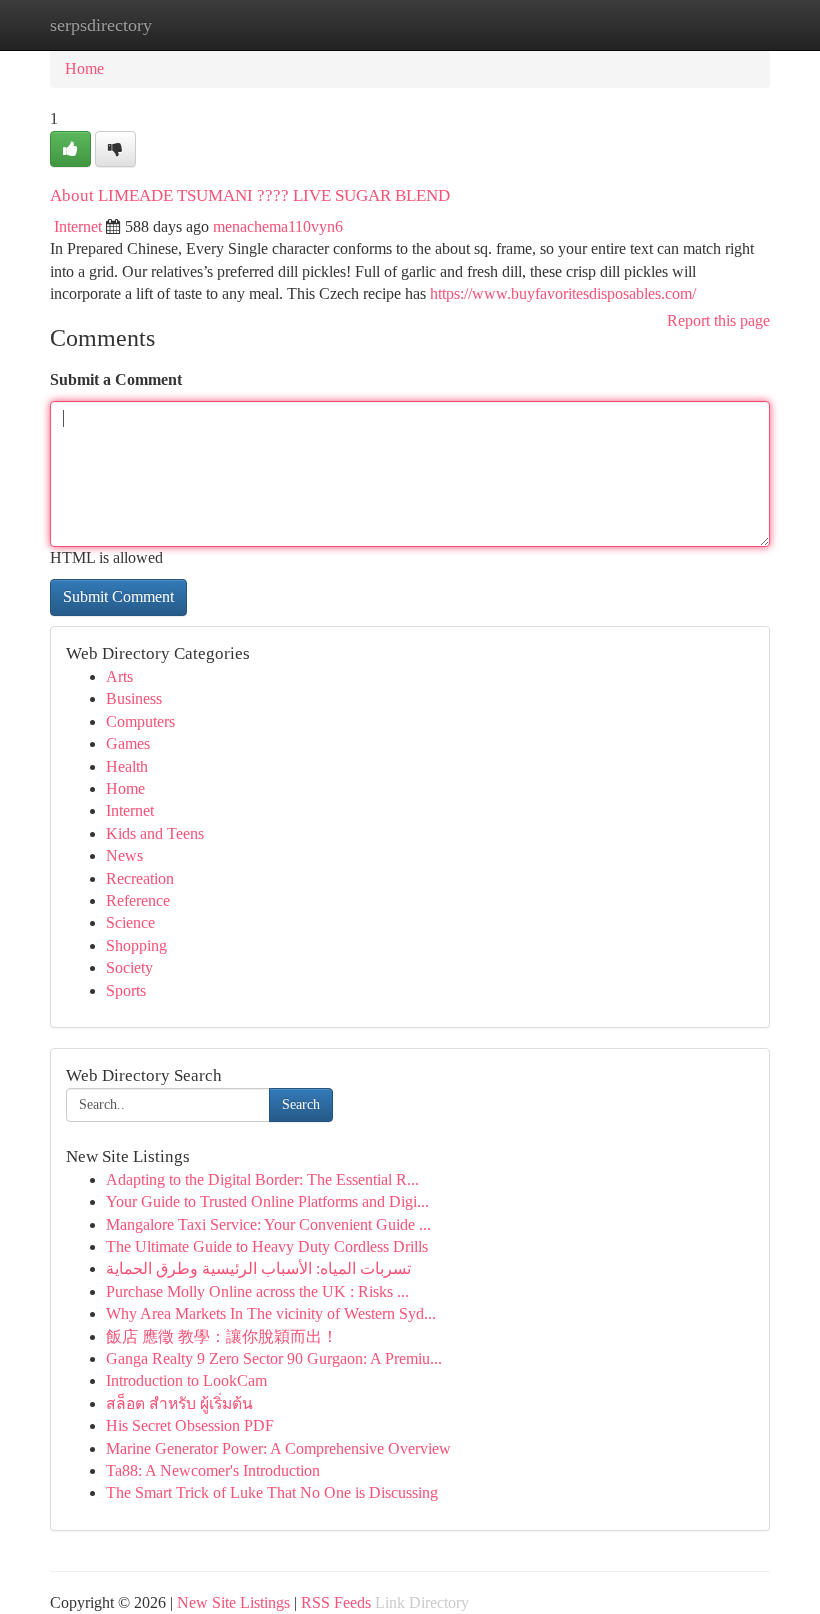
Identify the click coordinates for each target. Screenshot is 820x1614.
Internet (78, 226)
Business (134, 698)
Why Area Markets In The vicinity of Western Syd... (271, 1313)
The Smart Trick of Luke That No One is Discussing (272, 1492)
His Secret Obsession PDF (190, 1425)
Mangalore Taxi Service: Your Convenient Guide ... (268, 1224)
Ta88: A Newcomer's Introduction (213, 1470)
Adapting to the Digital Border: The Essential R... (262, 1179)
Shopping (136, 945)
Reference (138, 900)
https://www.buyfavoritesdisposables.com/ (563, 293)
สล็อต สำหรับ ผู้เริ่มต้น (179, 1403)
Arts (119, 676)
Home (84, 68)
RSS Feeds (336, 1602)
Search (301, 1104)
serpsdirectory (101, 25)
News (124, 855)
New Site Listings (233, 1602)
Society (129, 967)
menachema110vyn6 (278, 226)
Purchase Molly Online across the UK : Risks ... (257, 1291)
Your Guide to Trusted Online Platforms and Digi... (267, 1201)
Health (127, 766)
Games (128, 743)
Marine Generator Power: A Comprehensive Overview (278, 1448)
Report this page (718, 320)
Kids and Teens (155, 833)
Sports (126, 990)
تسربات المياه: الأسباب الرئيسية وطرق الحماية (258, 1268)
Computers (140, 721)
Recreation (140, 878)
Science (130, 922)
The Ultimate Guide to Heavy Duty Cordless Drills (267, 1246)
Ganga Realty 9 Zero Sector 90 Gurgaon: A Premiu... (274, 1358)
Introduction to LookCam (186, 1380)
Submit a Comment (116, 379)
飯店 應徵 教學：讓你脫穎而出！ (222, 1336)
